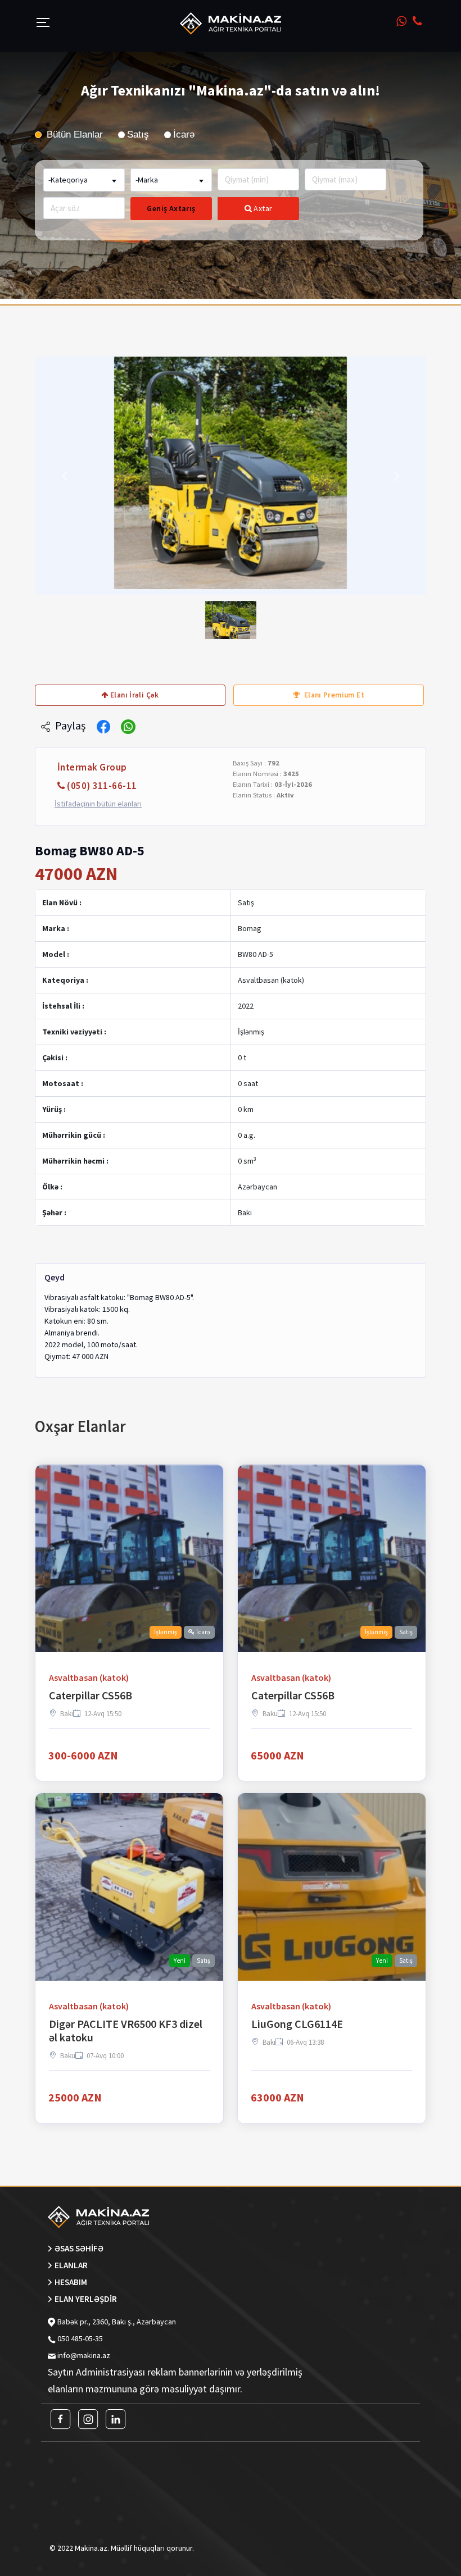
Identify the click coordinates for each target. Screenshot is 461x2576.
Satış (138, 135)
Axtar (262, 208)
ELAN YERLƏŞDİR (86, 2299)
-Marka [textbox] (147, 180)
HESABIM (71, 2282)
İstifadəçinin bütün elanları (98, 804)
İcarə (184, 135)
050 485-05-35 (79, 2338)
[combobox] (84, 180)
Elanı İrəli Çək (134, 695)
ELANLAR (71, 2265)
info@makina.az (84, 2355)
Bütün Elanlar (73, 135)
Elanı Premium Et (333, 695)
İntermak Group (92, 767)
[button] (64, 476)
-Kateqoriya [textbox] (68, 180)
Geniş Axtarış (171, 208)
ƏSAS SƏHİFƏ (79, 2248)
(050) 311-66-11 (102, 786)
